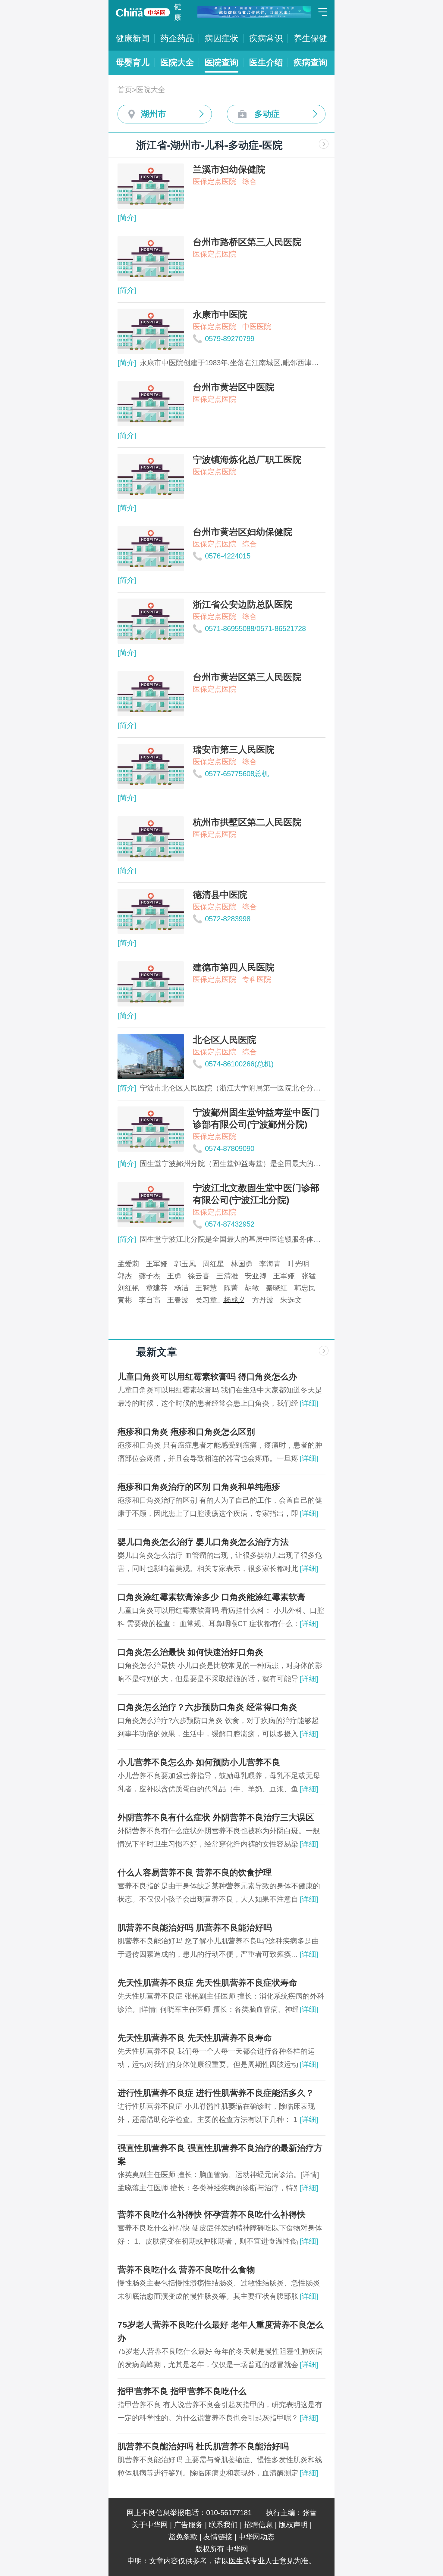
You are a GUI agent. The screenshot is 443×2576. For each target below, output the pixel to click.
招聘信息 (258, 2525)
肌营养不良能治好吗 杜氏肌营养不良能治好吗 (203, 2446)
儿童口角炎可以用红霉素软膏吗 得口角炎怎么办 (207, 1377)
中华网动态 (256, 2537)
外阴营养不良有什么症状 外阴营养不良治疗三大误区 (216, 1817)
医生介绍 (266, 62)
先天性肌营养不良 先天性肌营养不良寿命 (195, 2038)
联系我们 (223, 2525)
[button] (210, 1302)
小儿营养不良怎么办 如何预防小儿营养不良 (199, 1762)
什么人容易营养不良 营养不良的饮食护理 (195, 1873)
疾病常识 (266, 38)
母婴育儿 (133, 62)
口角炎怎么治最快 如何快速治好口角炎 (190, 1652)
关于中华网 (150, 2525)
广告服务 (188, 2525)
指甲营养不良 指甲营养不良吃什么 (182, 2391)
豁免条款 (183, 2537)
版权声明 (293, 2525)
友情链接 (218, 2537)
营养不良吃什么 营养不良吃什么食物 (186, 2270)
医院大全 (177, 62)
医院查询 (222, 62)
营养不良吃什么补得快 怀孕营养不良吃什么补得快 (212, 2215)
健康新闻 (133, 38)
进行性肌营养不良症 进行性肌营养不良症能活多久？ (216, 2093)
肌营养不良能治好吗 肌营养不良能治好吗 (195, 1928)
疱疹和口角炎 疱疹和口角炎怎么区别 (186, 1432)
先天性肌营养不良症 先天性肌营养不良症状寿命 (207, 1983)
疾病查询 (310, 62)
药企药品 (177, 38)
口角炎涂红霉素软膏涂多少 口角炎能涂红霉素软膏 (212, 1597)
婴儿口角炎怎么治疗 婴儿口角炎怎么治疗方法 (203, 1542)
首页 (125, 90)
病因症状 (222, 38)
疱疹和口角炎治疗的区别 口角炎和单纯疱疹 (199, 1487)
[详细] (309, 1403)
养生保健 (310, 38)
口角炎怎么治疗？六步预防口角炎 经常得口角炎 (207, 1707)
